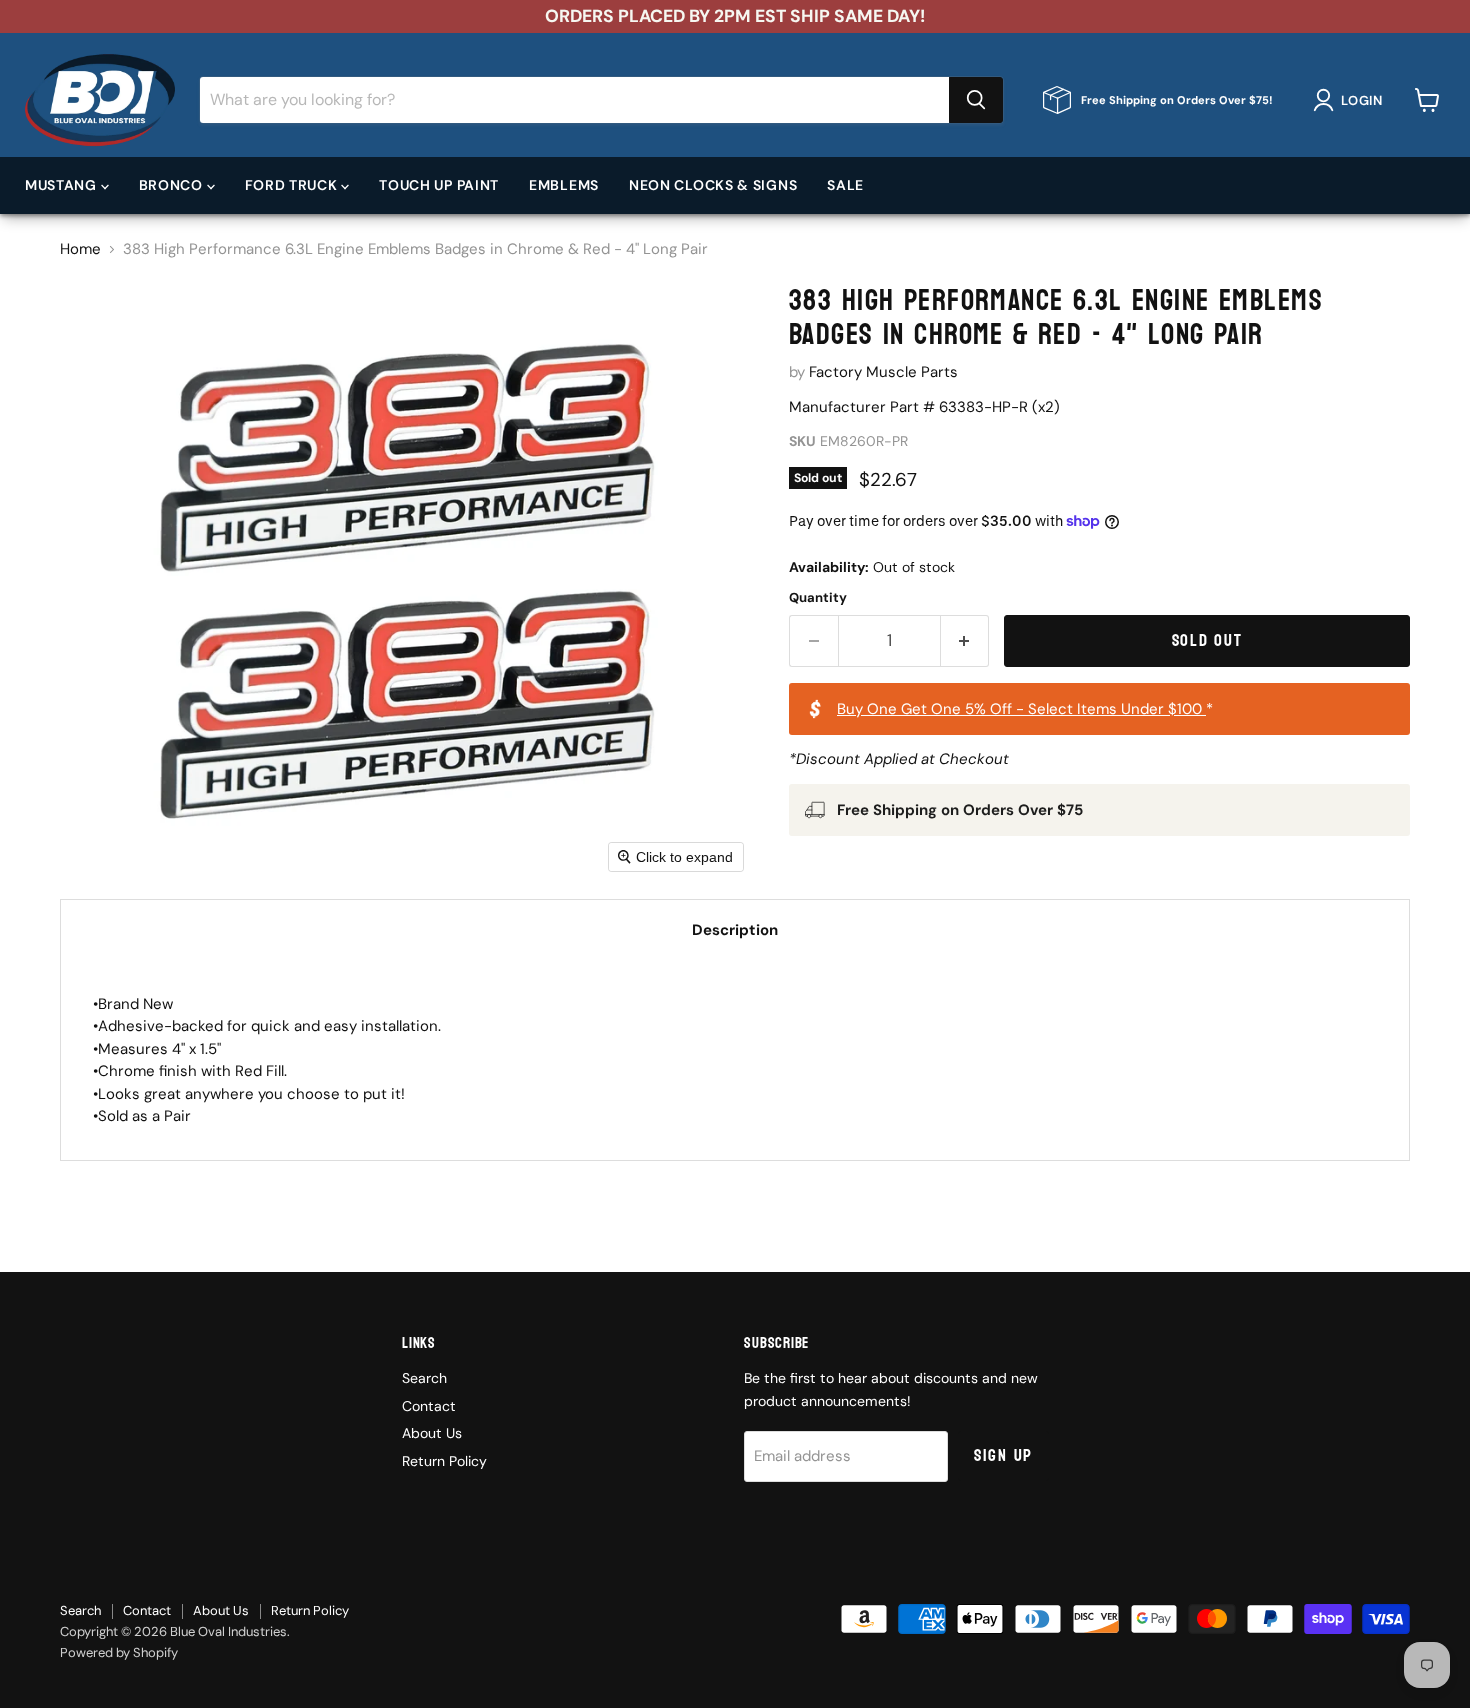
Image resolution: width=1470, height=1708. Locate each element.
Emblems (564, 185)
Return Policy (444, 1461)
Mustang (63, 185)
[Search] (976, 100)
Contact (429, 1406)
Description (735, 930)
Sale (845, 185)
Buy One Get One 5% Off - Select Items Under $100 (1021, 709)
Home (80, 249)
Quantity (818, 597)
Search (424, 1378)
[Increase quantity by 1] (965, 640)
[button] (1351, 100)
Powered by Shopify (119, 1652)
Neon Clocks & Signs (713, 185)
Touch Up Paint (439, 185)
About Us (432, 1433)
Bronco (173, 185)
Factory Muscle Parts (883, 372)
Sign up (1003, 1455)
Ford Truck (293, 185)
